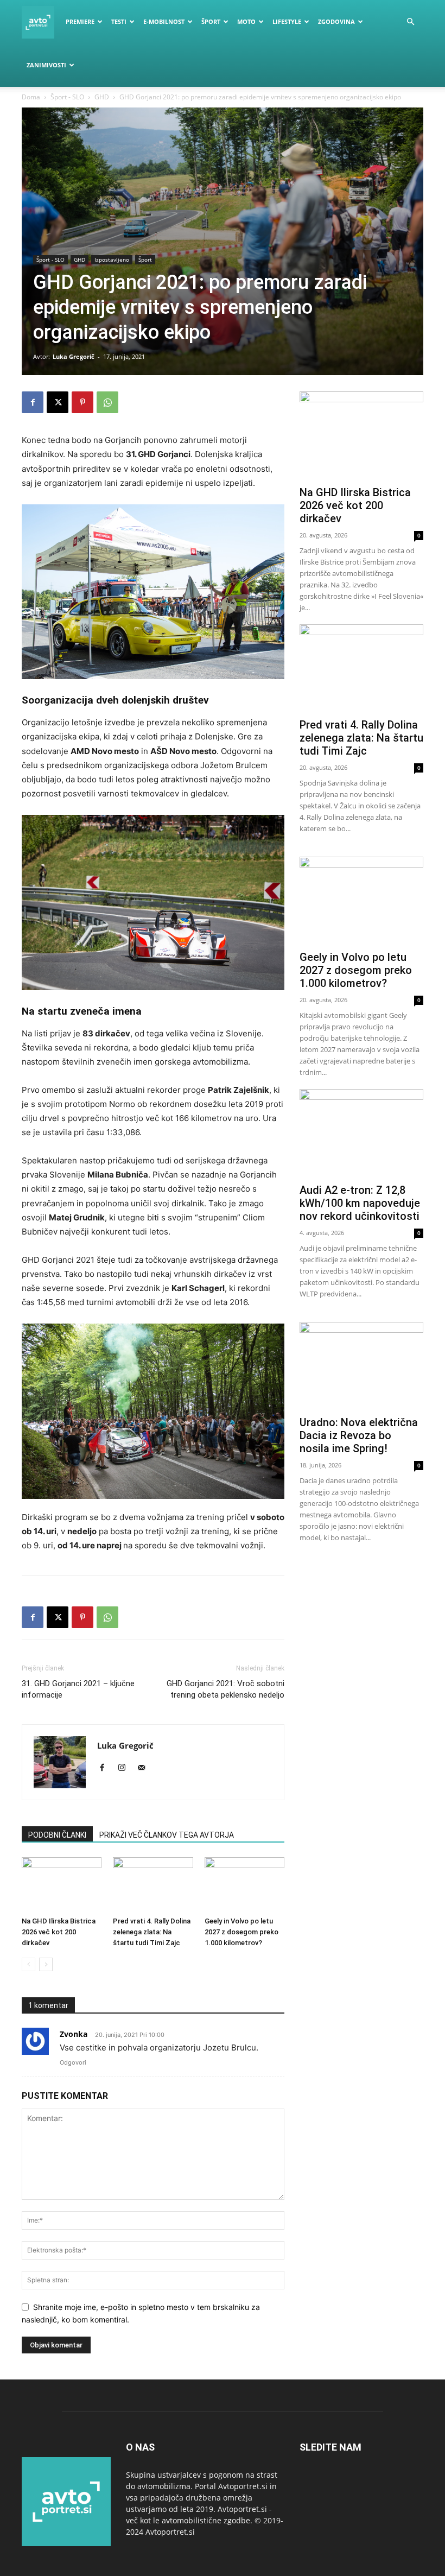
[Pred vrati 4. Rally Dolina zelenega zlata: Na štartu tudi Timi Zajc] (153, 1885)
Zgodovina (336, 21)
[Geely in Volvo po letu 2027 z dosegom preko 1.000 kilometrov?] (244, 1885)
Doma (31, 97)
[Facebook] (33, 402)
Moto (246, 21)
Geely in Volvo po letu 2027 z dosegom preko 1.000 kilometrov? (241, 1932)
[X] (58, 402)
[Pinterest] (82, 402)
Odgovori (73, 2062)
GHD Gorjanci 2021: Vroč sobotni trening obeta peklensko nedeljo (225, 1689)
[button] (410, 22)
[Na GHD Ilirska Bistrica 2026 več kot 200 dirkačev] (62, 1885)
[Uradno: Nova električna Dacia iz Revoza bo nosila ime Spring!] (361, 1367)
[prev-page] (28, 1964)
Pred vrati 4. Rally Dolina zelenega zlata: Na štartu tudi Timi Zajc (152, 1932)
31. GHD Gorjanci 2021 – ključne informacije (78, 1689)
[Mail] (145, 1768)
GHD (102, 97)
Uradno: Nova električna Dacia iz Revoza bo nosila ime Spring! (359, 1435)
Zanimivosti (46, 65)
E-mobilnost (164, 21)
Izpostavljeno (112, 260)
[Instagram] (126, 1768)
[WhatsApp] (107, 402)
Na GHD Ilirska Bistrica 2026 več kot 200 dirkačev (59, 1932)
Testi (119, 21)
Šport (211, 21)
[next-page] (46, 1964)
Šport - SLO (67, 97)
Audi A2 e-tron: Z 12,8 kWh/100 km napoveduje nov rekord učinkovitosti (360, 1203)
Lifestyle (287, 21)
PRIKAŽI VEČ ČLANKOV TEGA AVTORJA (167, 1835)
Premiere (80, 21)
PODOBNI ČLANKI (57, 1835)
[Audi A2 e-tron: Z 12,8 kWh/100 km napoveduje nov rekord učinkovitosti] (361, 1134)
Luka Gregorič (74, 356)
